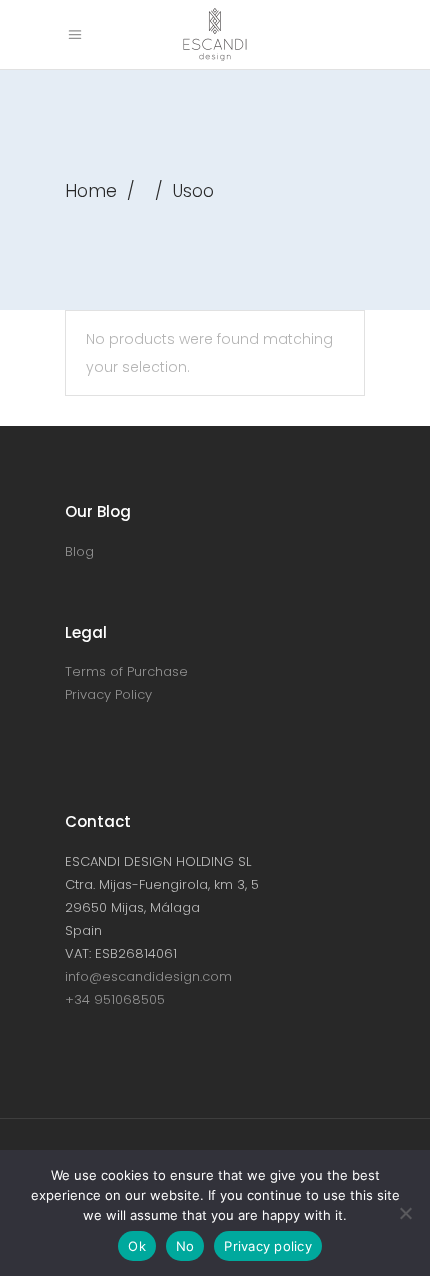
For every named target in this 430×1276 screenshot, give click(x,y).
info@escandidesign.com (148, 976)
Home (91, 191)
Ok (137, 1246)
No (185, 1246)
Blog (79, 551)
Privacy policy (268, 1246)
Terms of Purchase (126, 671)
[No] (405, 1213)
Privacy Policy (108, 694)
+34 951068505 (115, 999)
